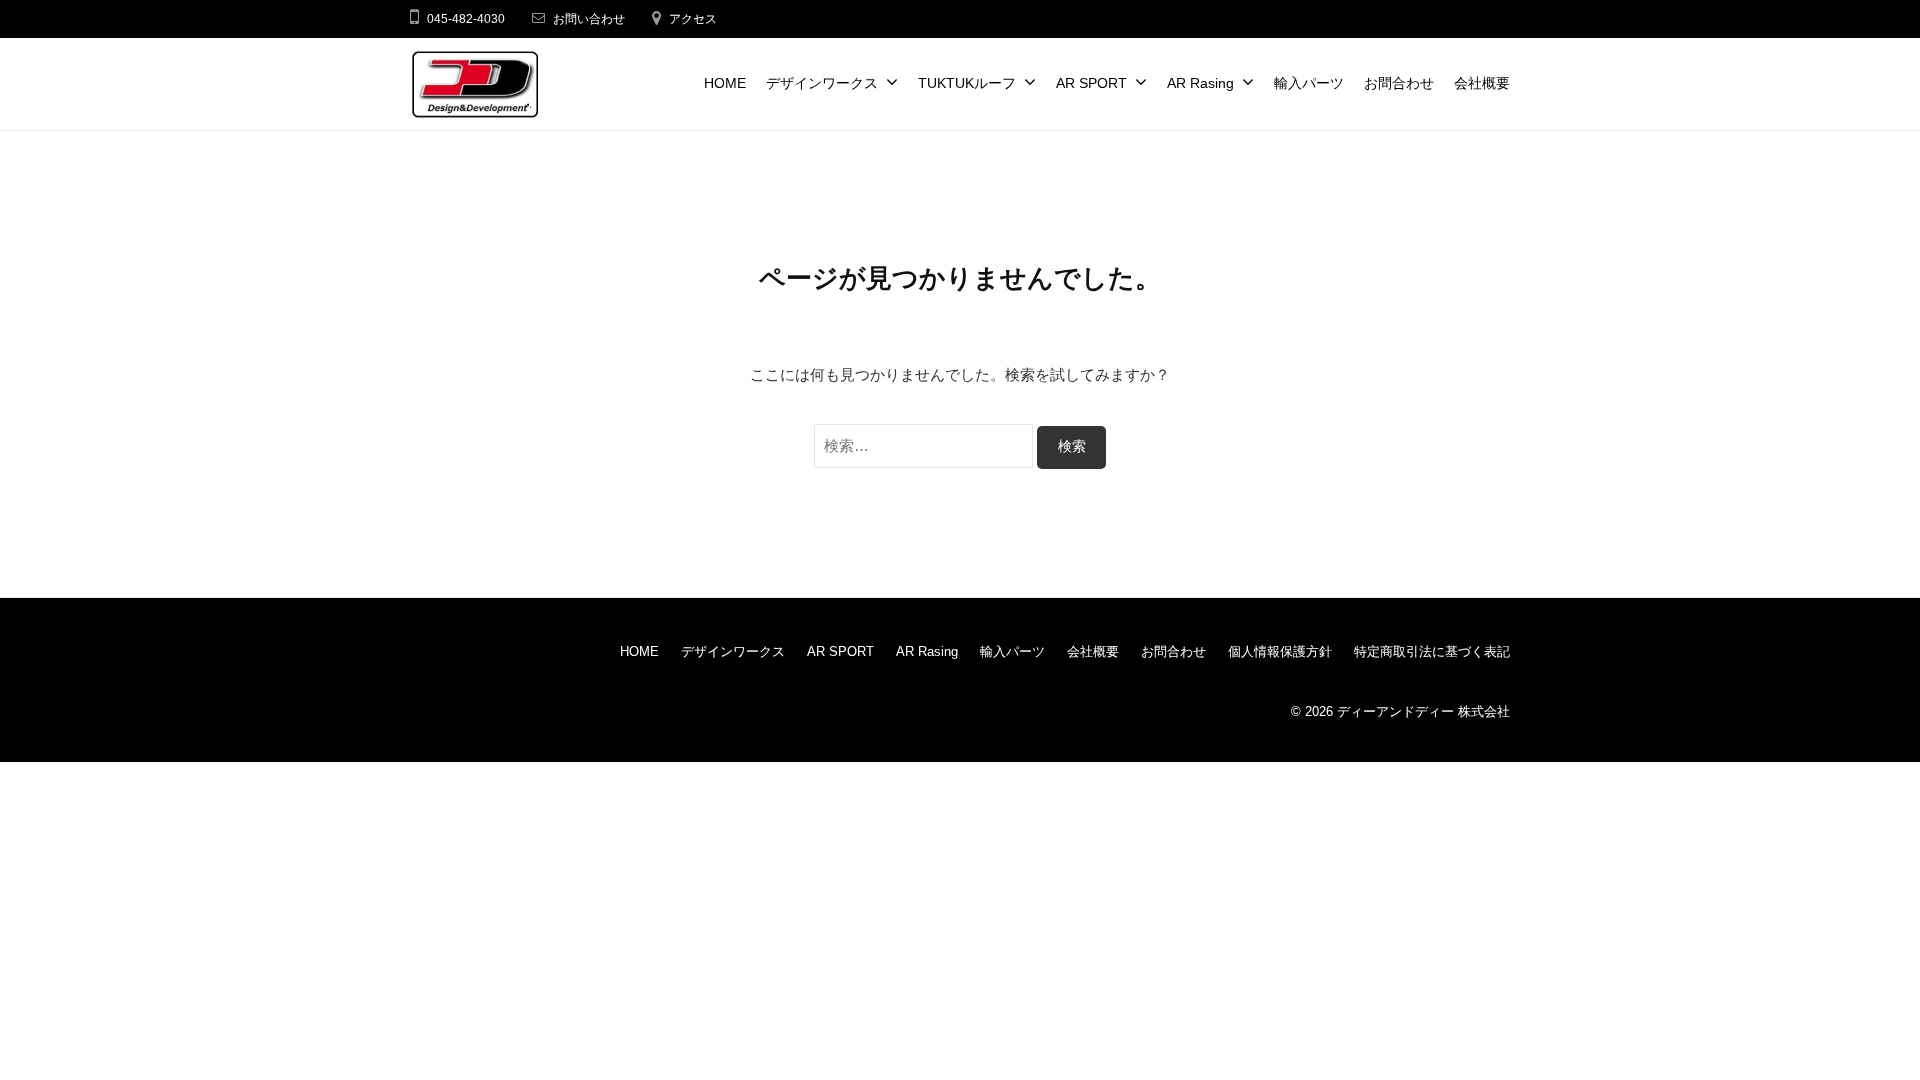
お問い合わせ (589, 19)
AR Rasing (1200, 83)
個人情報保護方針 (1280, 651)
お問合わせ (1399, 83)
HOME (725, 83)
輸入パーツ (1309, 83)
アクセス (693, 19)
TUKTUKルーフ (967, 83)
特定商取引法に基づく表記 (1432, 651)
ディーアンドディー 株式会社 (1423, 711)
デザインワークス (822, 83)
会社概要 (1482, 83)
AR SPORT (1091, 83)
